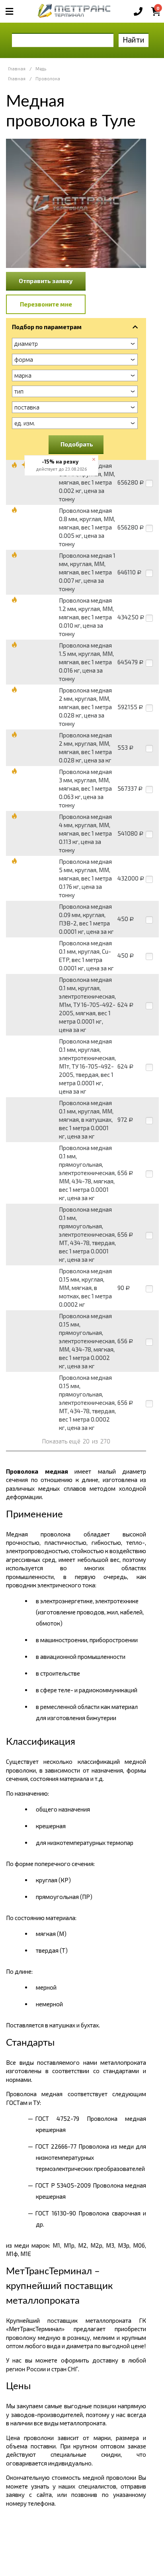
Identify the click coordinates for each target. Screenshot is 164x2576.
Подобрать (77, 444)
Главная (17, 69)
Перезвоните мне (46, 304)
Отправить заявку (46, 281)
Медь (41, 69)
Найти (134, 40)
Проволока (48, 79)
